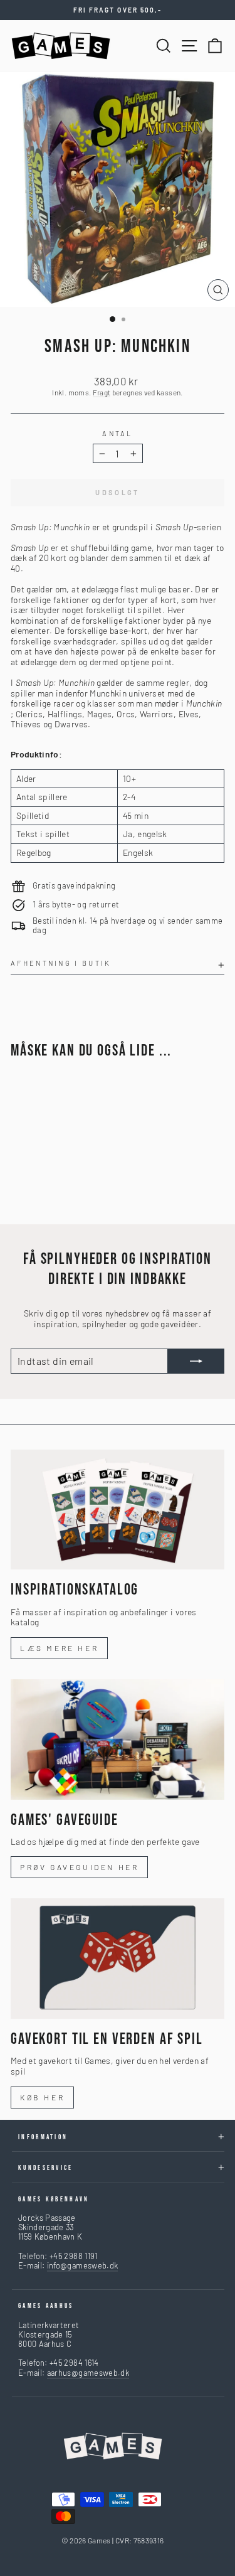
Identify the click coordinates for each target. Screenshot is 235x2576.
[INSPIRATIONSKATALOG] (118, 1510)
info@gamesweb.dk (83, 2265)
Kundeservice (46, 2168)
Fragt (102, 392)
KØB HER (42, 2097)
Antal (118, 433)
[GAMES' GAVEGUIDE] (118, 1740)
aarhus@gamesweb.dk (88, 2373)
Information (43, 2137)
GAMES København (54, 2199)
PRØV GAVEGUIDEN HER (79, 1867)
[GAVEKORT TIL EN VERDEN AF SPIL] (118, 1959)
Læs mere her (59, 1648)
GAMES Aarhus (46, 2306)
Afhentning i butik (61, 963)
